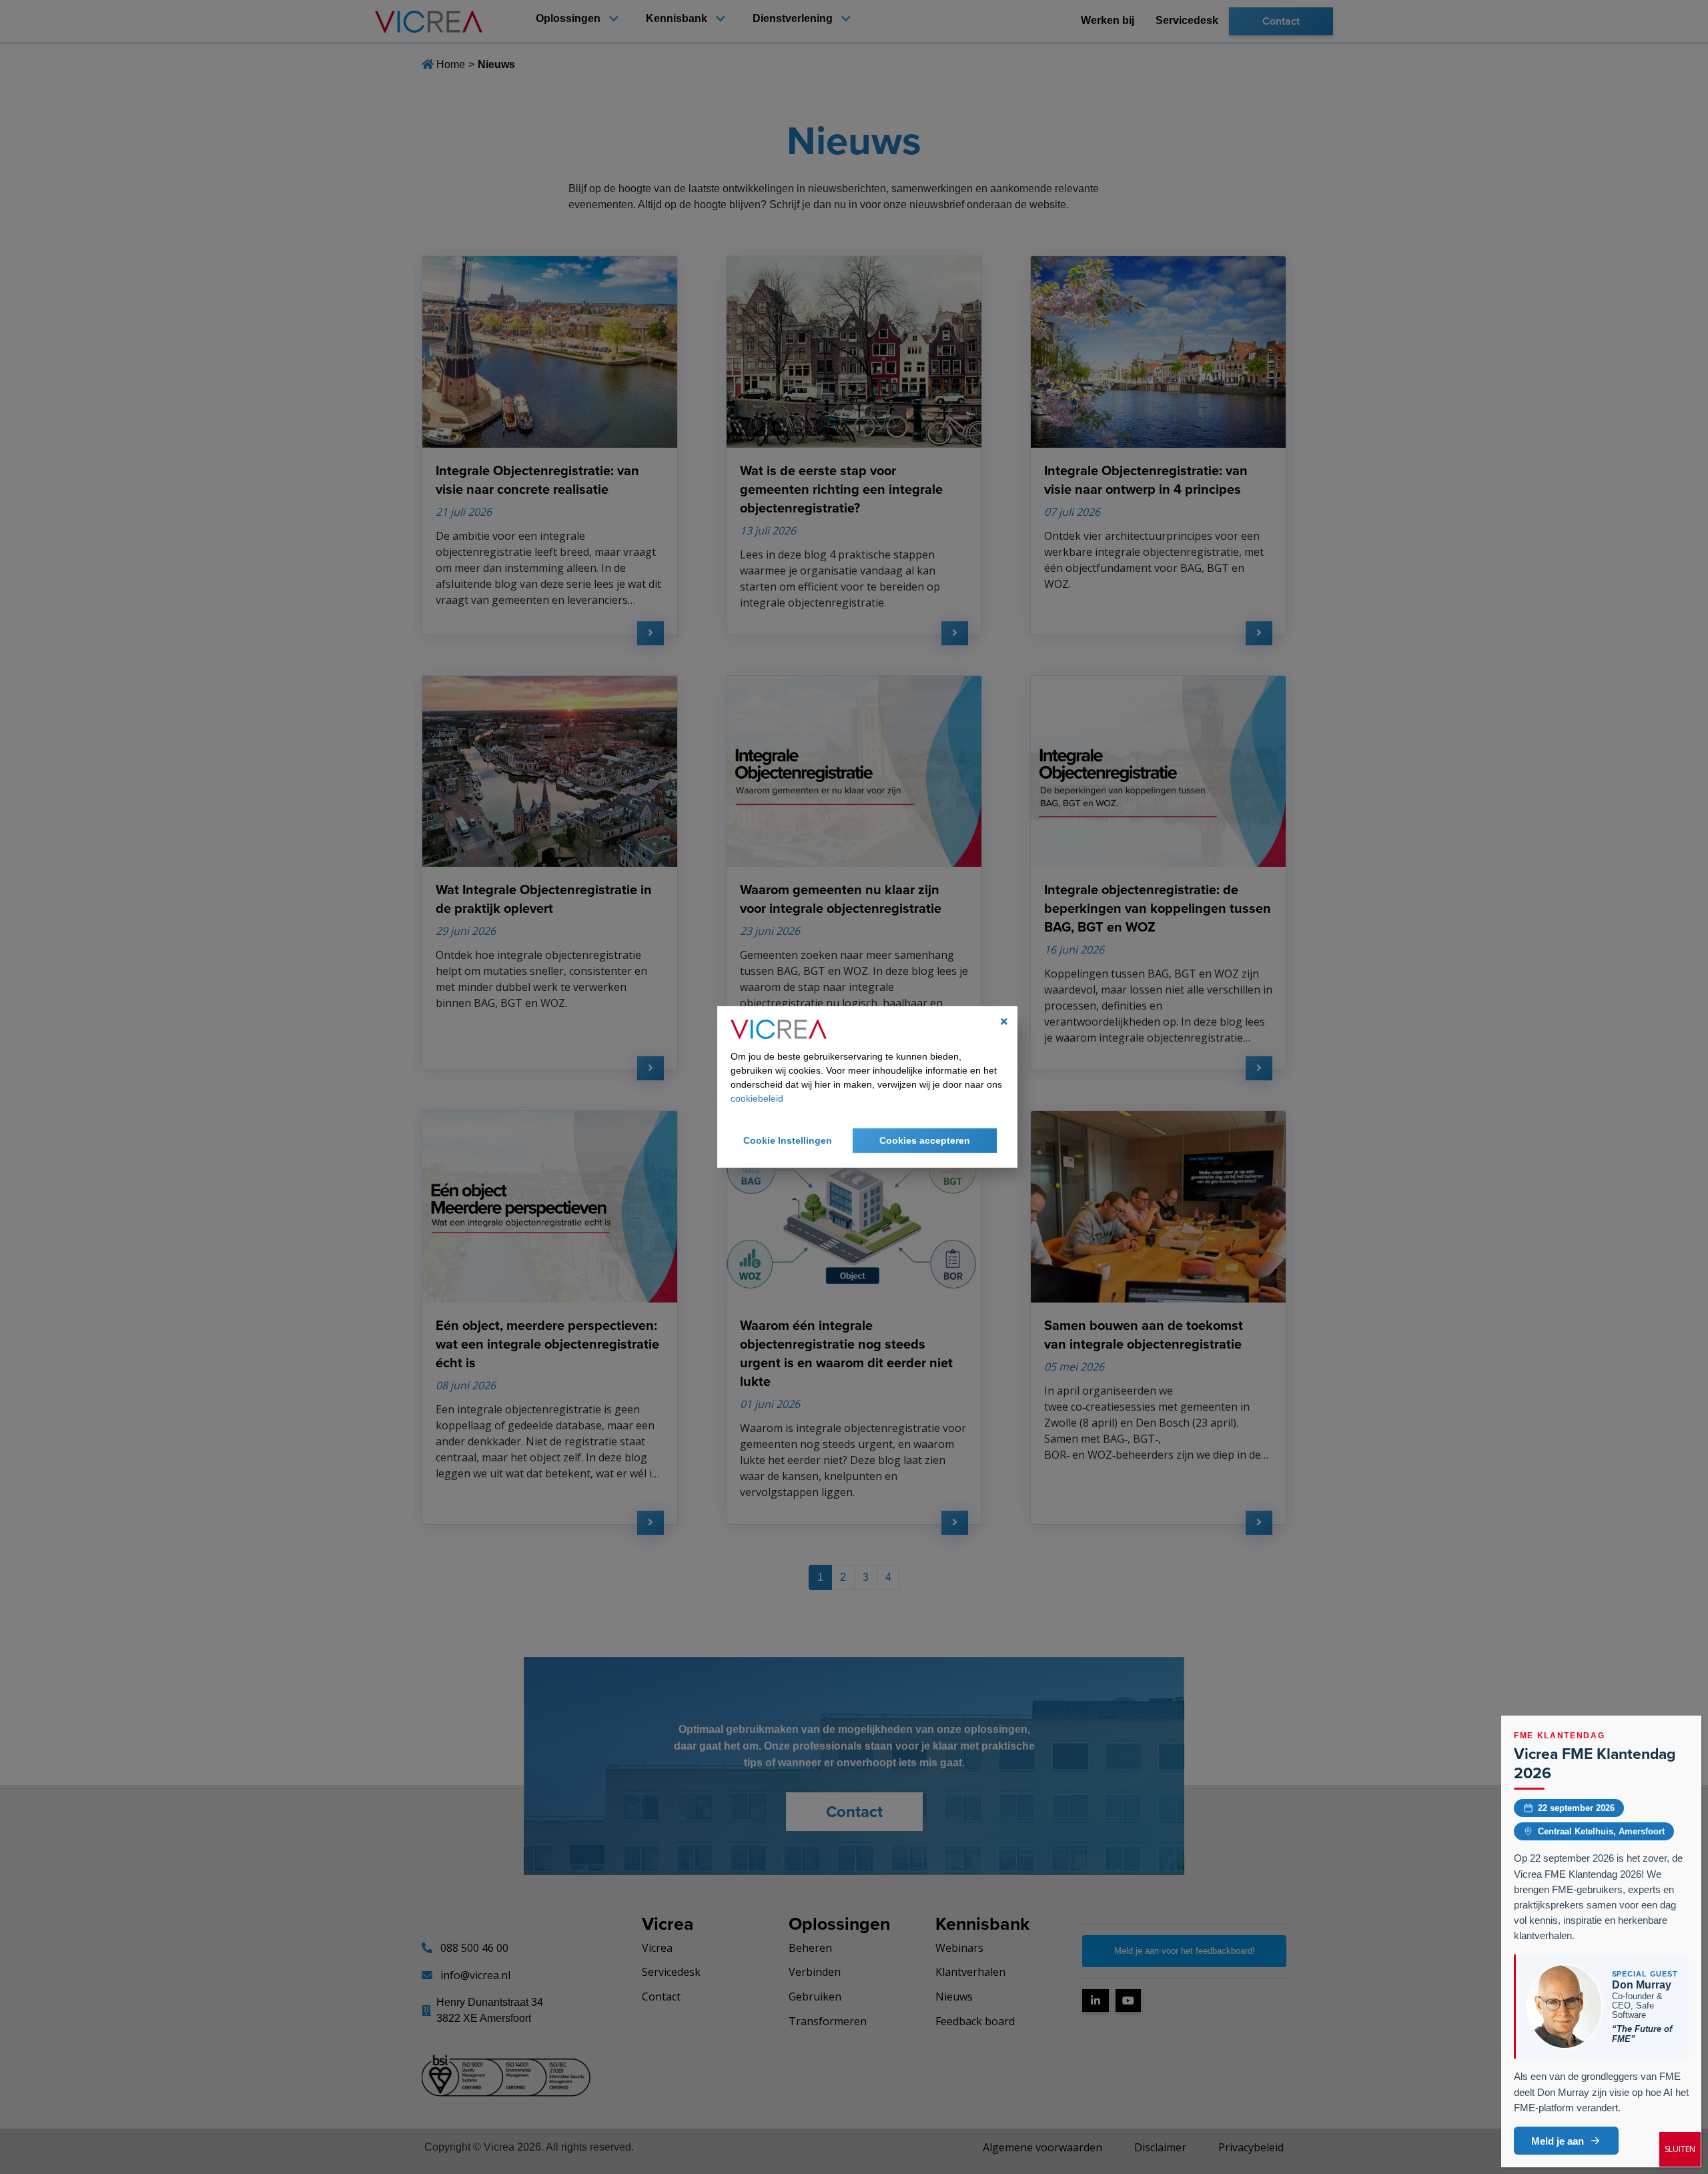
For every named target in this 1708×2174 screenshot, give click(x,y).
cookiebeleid (757, 1098)
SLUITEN (1680, 2149)
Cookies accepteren (925, 1140)
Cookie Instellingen (788, 1140)
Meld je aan (1558, 2141)
